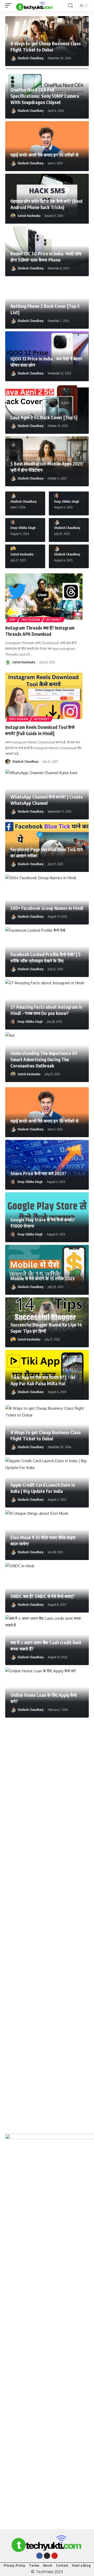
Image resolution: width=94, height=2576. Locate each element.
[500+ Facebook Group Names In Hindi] (47, 899)
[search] (70, 6)
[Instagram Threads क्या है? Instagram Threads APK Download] (44, 597)
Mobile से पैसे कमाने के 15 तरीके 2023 (43, 1278)
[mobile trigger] (10, 5)
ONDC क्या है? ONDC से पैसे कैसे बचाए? (42, 1596)
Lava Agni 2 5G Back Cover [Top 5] (44, 417)
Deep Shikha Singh (67, 501)
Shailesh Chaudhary (31, 58)
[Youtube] (55, 2556)
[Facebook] (39, 2556)
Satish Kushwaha (29, 216)
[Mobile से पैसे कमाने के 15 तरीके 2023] (47, 1270)
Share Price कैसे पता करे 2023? (38, 1173)
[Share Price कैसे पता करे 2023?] (47, 1165)
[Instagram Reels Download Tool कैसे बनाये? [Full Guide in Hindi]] (44, 696)
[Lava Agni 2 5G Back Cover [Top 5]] (47, 409)
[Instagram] (47, 2556)
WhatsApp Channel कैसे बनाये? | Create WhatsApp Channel (47, 800)
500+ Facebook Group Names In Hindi (47, 908)
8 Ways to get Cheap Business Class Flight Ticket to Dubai (46, 1435)
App (13, 620)
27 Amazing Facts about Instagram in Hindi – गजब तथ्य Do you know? (46, 1010)
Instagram (31, 620)
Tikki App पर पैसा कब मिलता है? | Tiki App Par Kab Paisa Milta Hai (43, 1380)
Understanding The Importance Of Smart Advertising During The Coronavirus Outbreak (44, 1059)
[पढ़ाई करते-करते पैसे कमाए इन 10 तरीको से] (47, 146)
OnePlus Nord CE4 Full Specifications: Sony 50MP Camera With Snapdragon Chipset (45, 96)
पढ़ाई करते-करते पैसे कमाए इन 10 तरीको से (44, 155)
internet (54, 620)
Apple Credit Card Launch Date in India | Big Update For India (43, 1488)
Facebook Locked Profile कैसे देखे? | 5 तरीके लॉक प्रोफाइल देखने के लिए (46, 957)
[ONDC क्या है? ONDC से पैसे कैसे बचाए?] (47, 1588)
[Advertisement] (47, 1923)
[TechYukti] (35, 5)
